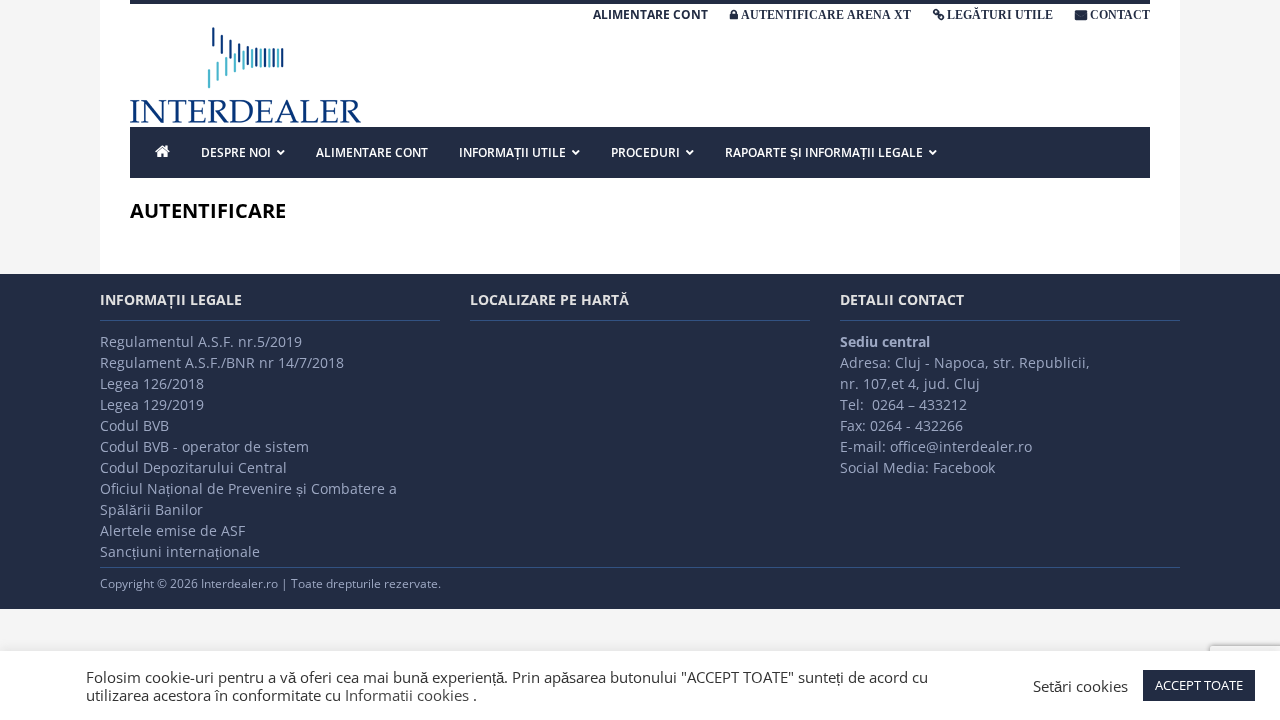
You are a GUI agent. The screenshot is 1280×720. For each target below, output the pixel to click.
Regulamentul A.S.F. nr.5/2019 (201, 341)
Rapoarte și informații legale (824, 152)
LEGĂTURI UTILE (1000, 15)
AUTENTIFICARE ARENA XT (826, 15)
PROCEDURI (645, 152)
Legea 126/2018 (152, 383)
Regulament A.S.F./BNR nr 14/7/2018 (222, 362)
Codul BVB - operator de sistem (204, 446)
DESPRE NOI (236, 152)
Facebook (964, 467)
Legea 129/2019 (152, 404)
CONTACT (1120, 15)
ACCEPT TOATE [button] (1199, 685)
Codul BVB (134, 425)
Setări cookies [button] (1080, 686)
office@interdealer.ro (961, 446)
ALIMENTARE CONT (650, 14)
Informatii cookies (407, 695)
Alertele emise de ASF (172, 530)
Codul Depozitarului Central (193, 467)
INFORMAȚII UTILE (512, 152)
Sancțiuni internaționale (180, 551)
